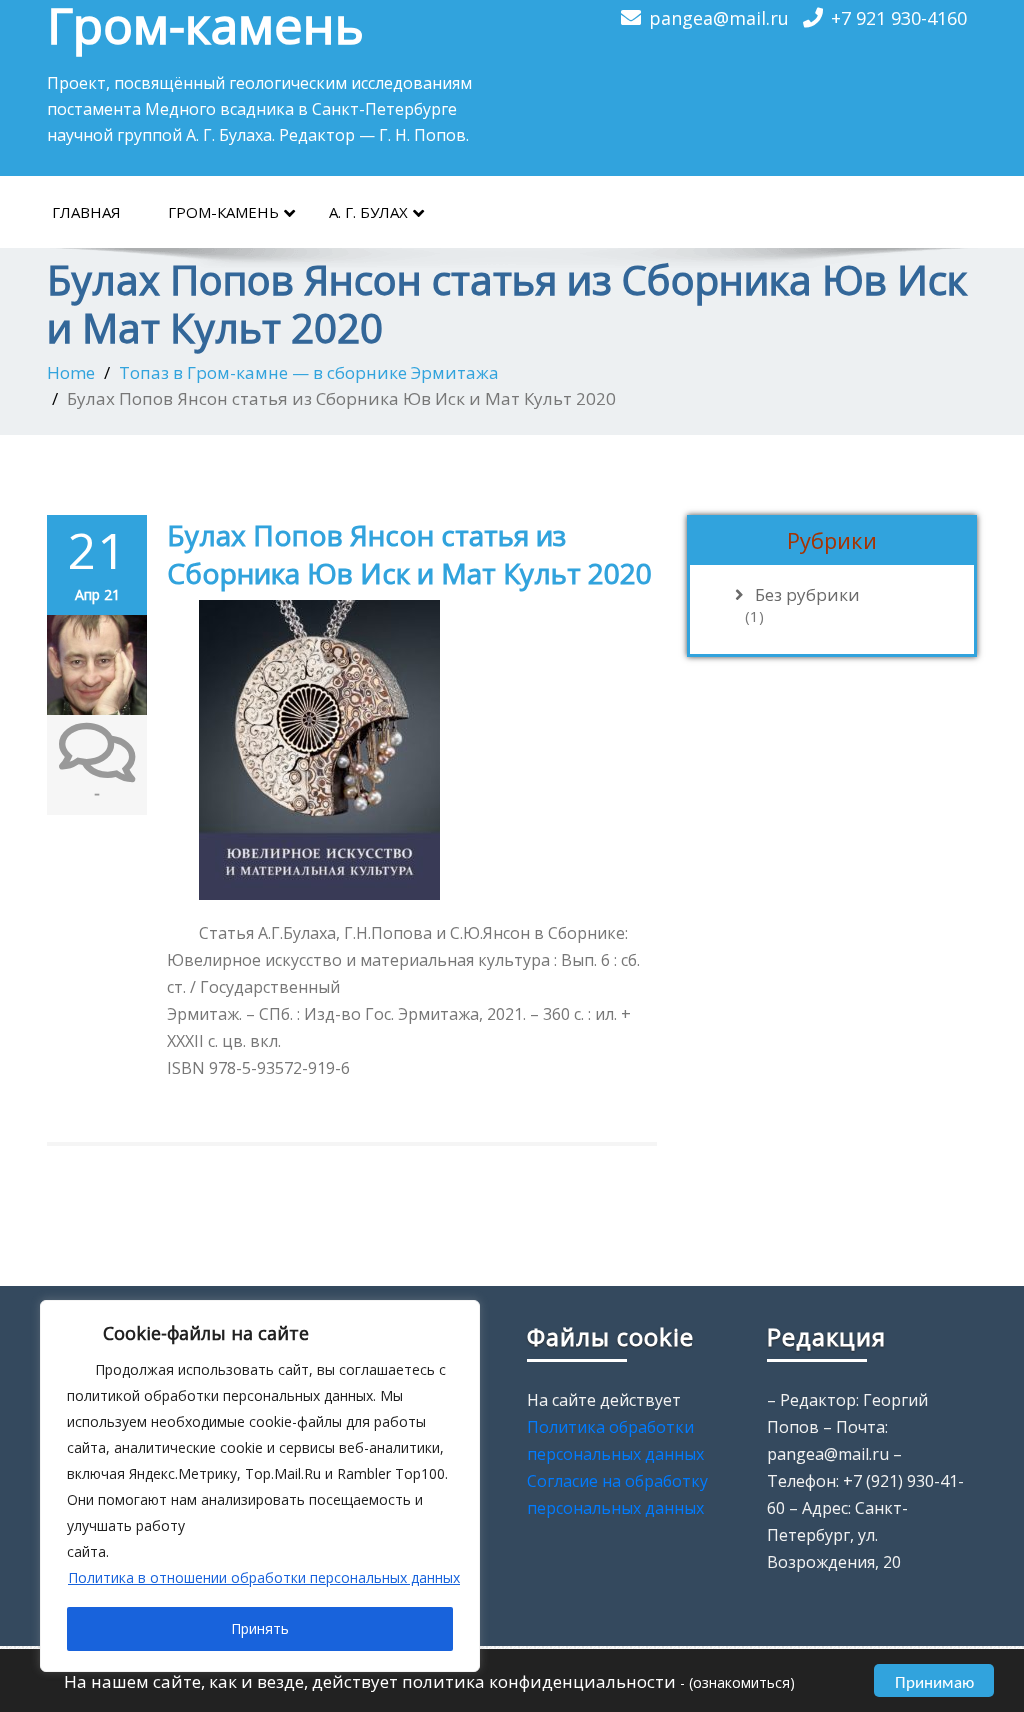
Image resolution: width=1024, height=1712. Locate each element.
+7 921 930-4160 (899, 18)
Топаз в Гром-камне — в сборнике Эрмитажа (309, 372)
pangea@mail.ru (719, 18)
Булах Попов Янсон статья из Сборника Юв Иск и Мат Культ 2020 (409, 554)
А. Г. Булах (368, 212)
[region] (260, 1486)
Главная (86, 212)
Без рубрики (807, 595)
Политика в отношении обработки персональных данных (264, 1577)
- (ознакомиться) (737, 1682)
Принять (260, 1628)
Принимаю (934, 1680)
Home (71, 372)
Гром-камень (223, 212)
